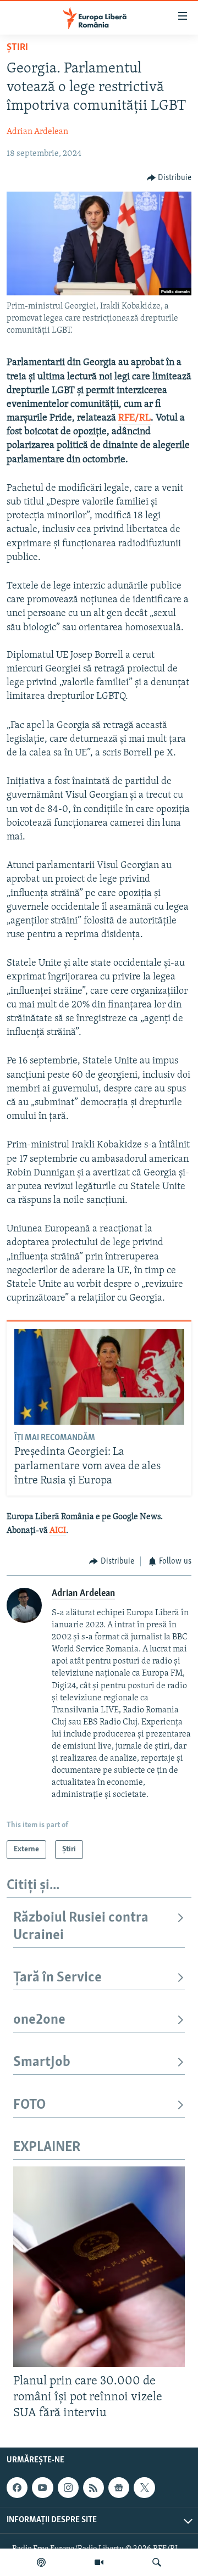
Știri (17, 48)
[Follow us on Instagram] (68, 2488)
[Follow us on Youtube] (42, 2488)
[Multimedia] (99, 2562)
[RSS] (94, 2488)
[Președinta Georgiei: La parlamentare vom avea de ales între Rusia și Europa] (99, 1377)
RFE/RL (134, 418)
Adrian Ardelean (37, 132)
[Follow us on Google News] (119, 2488)
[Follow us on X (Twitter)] (144, 2488)
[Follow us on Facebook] (17, 2488)
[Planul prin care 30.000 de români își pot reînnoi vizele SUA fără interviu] (99, 2267)
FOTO (29, 2105)
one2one (39, 2020)
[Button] (169, 178)
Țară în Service (57, 1978)
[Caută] (157, 2562)
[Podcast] (41, 2562)
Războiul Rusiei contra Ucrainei (81, 1927)
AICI (58, 1531)
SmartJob (42, 2062)
